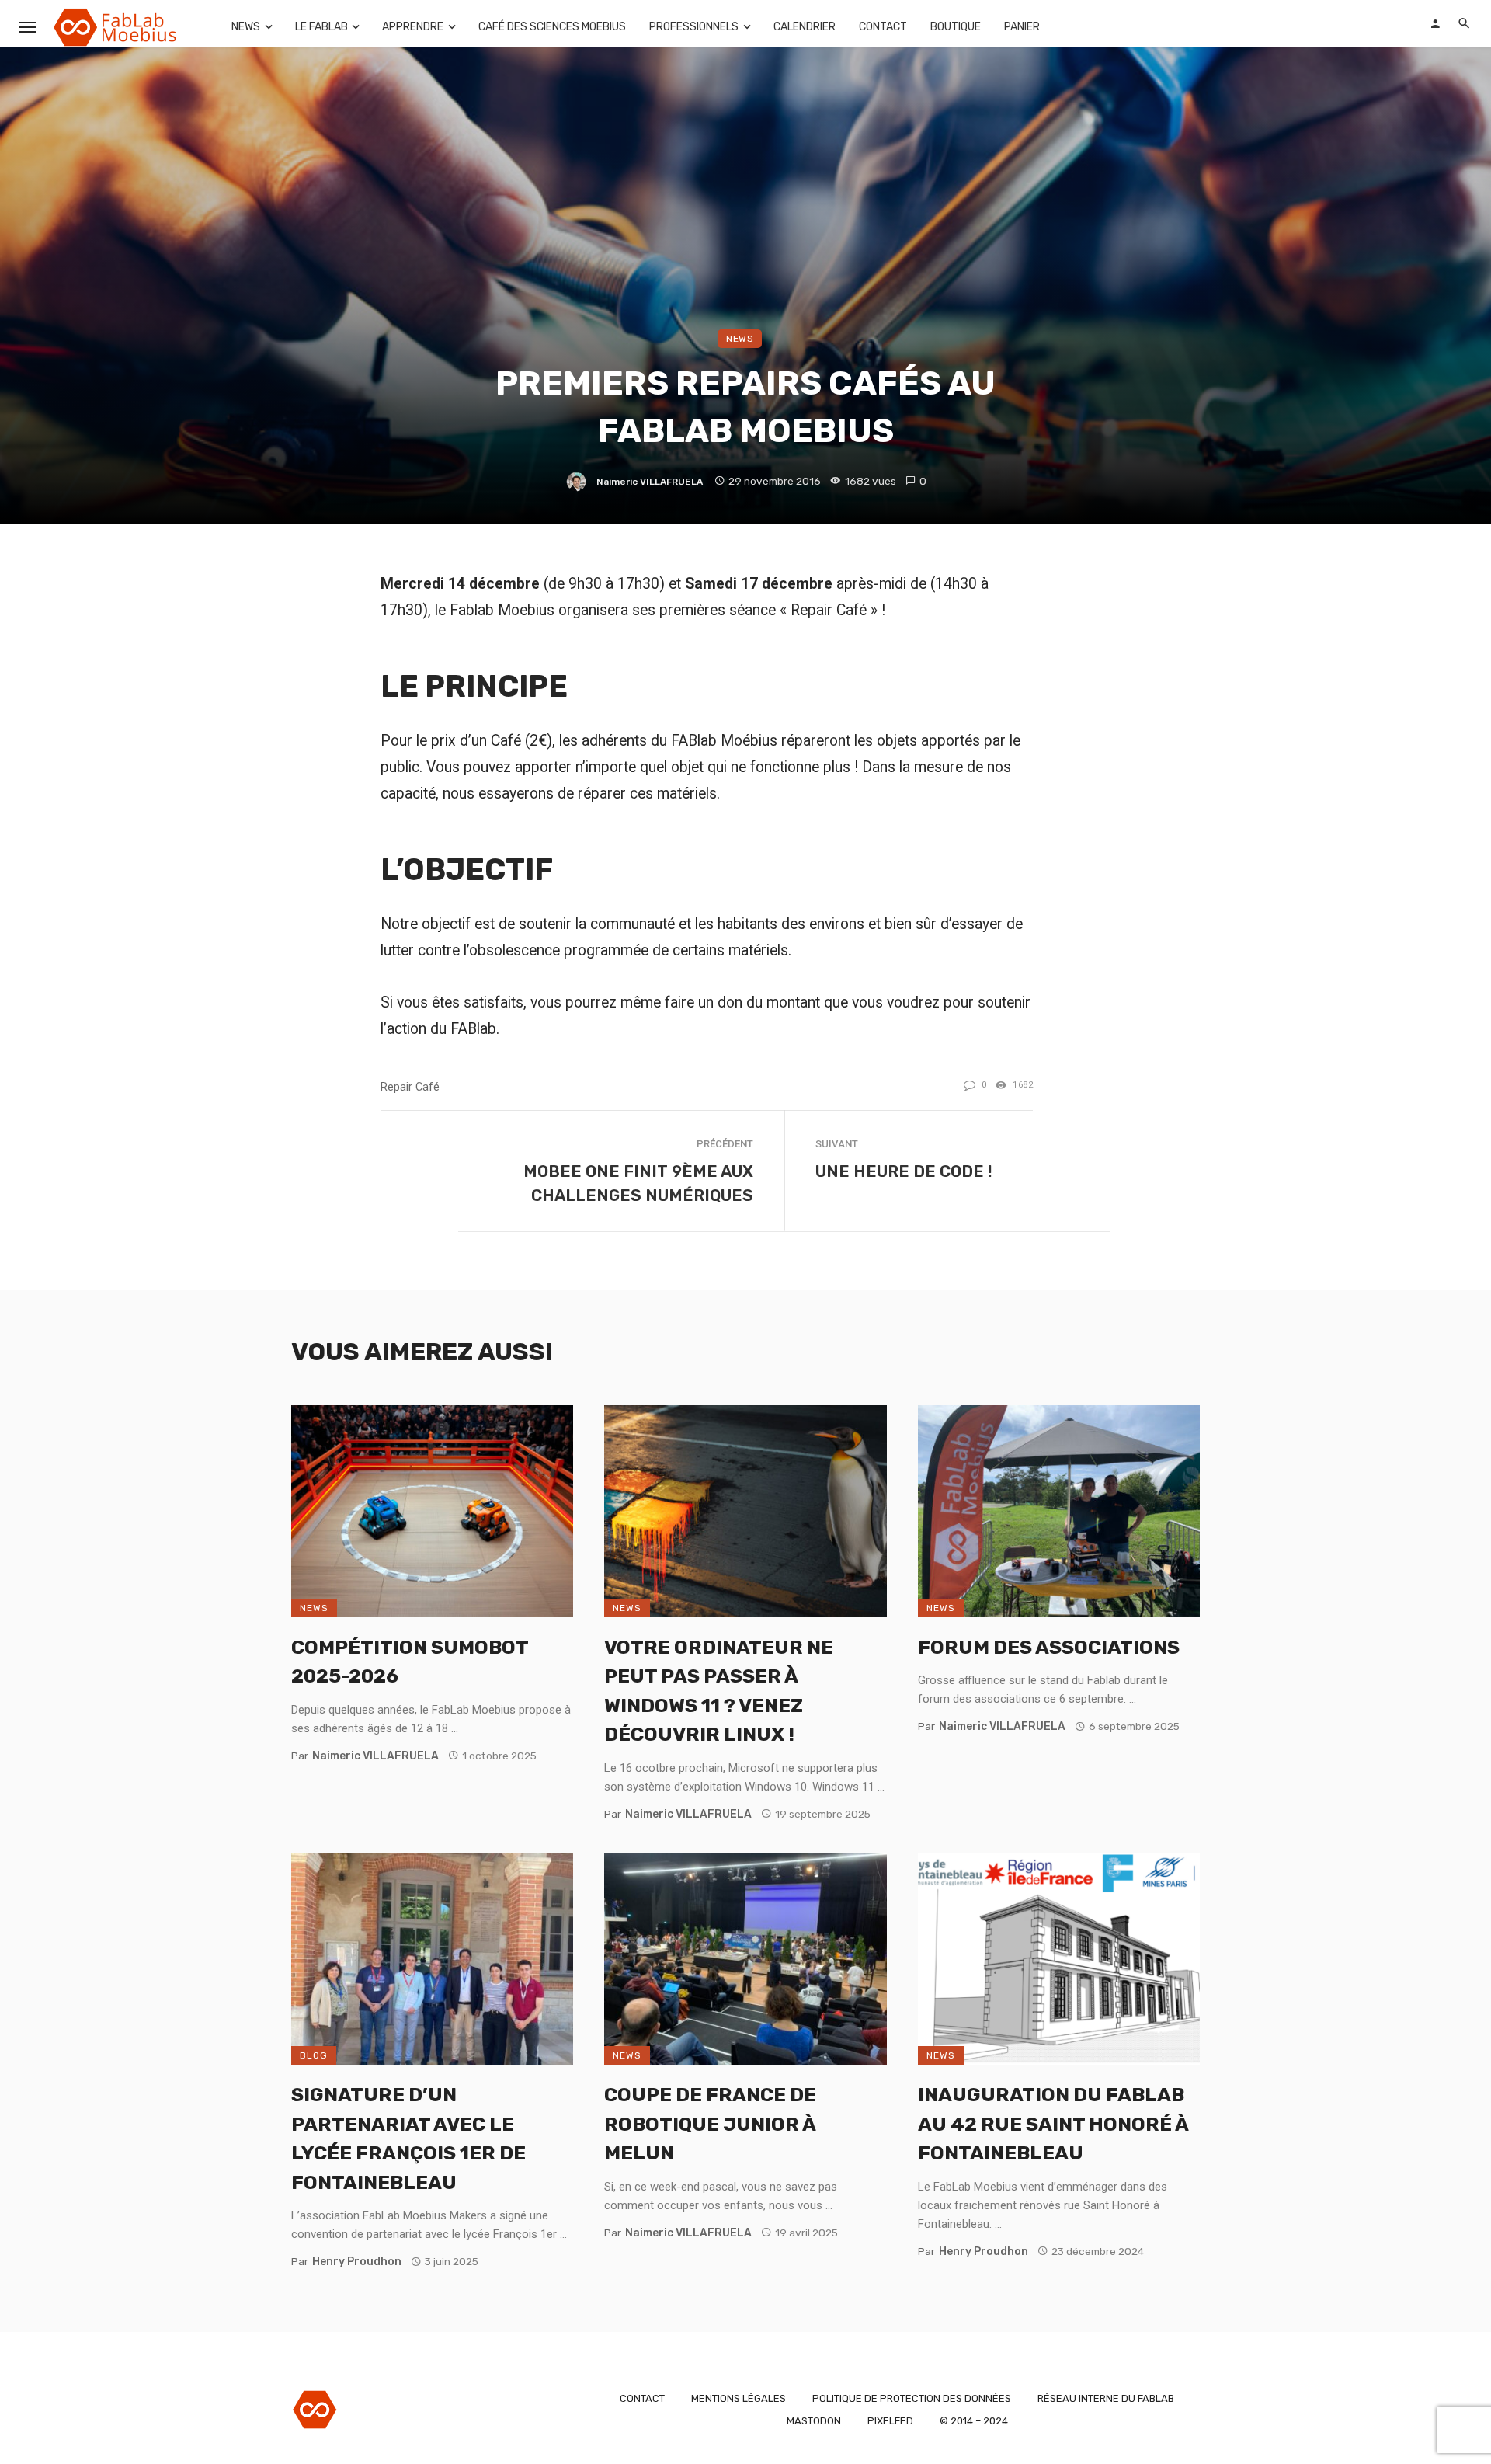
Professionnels (694, 27)
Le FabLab (321, 27)
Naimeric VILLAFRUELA (650, 482)
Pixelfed (890, 2421)
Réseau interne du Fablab (1106, 2398)
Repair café (410, 1087)
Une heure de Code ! (904, 1171)
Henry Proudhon (357, 2262)
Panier (1022, 27)
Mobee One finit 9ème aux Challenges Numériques (638, 1183)
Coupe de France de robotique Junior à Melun (710, 2124)
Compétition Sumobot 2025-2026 (410, 1662)
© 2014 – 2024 (974, 2421)
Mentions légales (739, 2398)
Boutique (956, 27)
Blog (314, 2055)
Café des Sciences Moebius (552, 27)
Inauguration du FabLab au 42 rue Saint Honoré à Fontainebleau (1053, 2124)
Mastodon (814, 2421)
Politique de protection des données (912, 2398)
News (246, 27)
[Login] (1435, 23)
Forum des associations (1049, 1647)
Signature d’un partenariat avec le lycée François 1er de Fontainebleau (408, 2139)
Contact (883, 27)
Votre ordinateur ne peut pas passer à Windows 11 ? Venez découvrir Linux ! (719, 1691)
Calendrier (805, 27)
